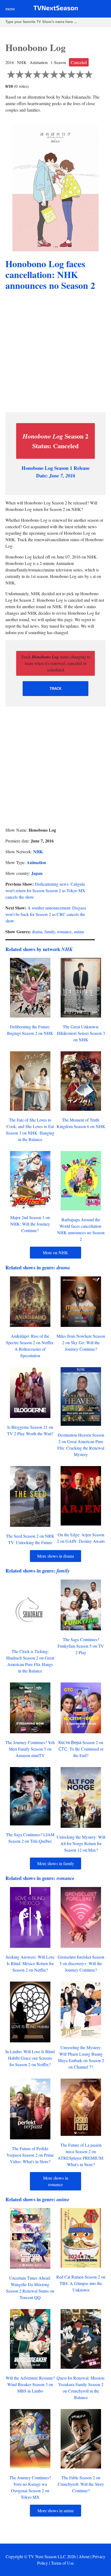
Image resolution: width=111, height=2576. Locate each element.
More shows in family (56, 1863)
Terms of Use (62, 2563)
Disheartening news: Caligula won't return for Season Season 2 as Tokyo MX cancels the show (45, 890)
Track (55, 689)
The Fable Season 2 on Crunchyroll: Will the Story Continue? (81, 2484)
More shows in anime (56, 2510)
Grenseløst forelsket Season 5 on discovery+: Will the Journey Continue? (81, 1963)
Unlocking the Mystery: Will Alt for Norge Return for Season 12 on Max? (81, 1843)
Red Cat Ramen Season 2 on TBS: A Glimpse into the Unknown (81, 2283)
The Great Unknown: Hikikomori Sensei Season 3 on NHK (81, 1033)
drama (37, 931)
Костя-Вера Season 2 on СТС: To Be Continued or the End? (81, 1749)
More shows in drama (55, 1556)
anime (79, 931)
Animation (36, 862)
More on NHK (55, 1252)
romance (64, 931)
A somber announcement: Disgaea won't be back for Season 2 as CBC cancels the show (46, 914)
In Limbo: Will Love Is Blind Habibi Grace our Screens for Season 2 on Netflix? (30, 2058)
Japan (37, 873)
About (84, 2556)
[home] (56, 9)
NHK (38, 852)
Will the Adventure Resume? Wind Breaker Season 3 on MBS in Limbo (30, 2384)
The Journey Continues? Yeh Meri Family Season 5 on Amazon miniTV (30, 1749)
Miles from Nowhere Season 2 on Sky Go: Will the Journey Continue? (81, 1342)
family (50, 931)
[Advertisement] (55, 352)
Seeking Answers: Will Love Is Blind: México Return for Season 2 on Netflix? (30, 1963)
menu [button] (10, 9)
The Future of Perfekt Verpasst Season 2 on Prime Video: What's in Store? (30, 2155)
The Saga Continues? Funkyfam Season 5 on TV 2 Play (81, 1646)
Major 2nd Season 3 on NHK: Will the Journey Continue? (30, 1224)
